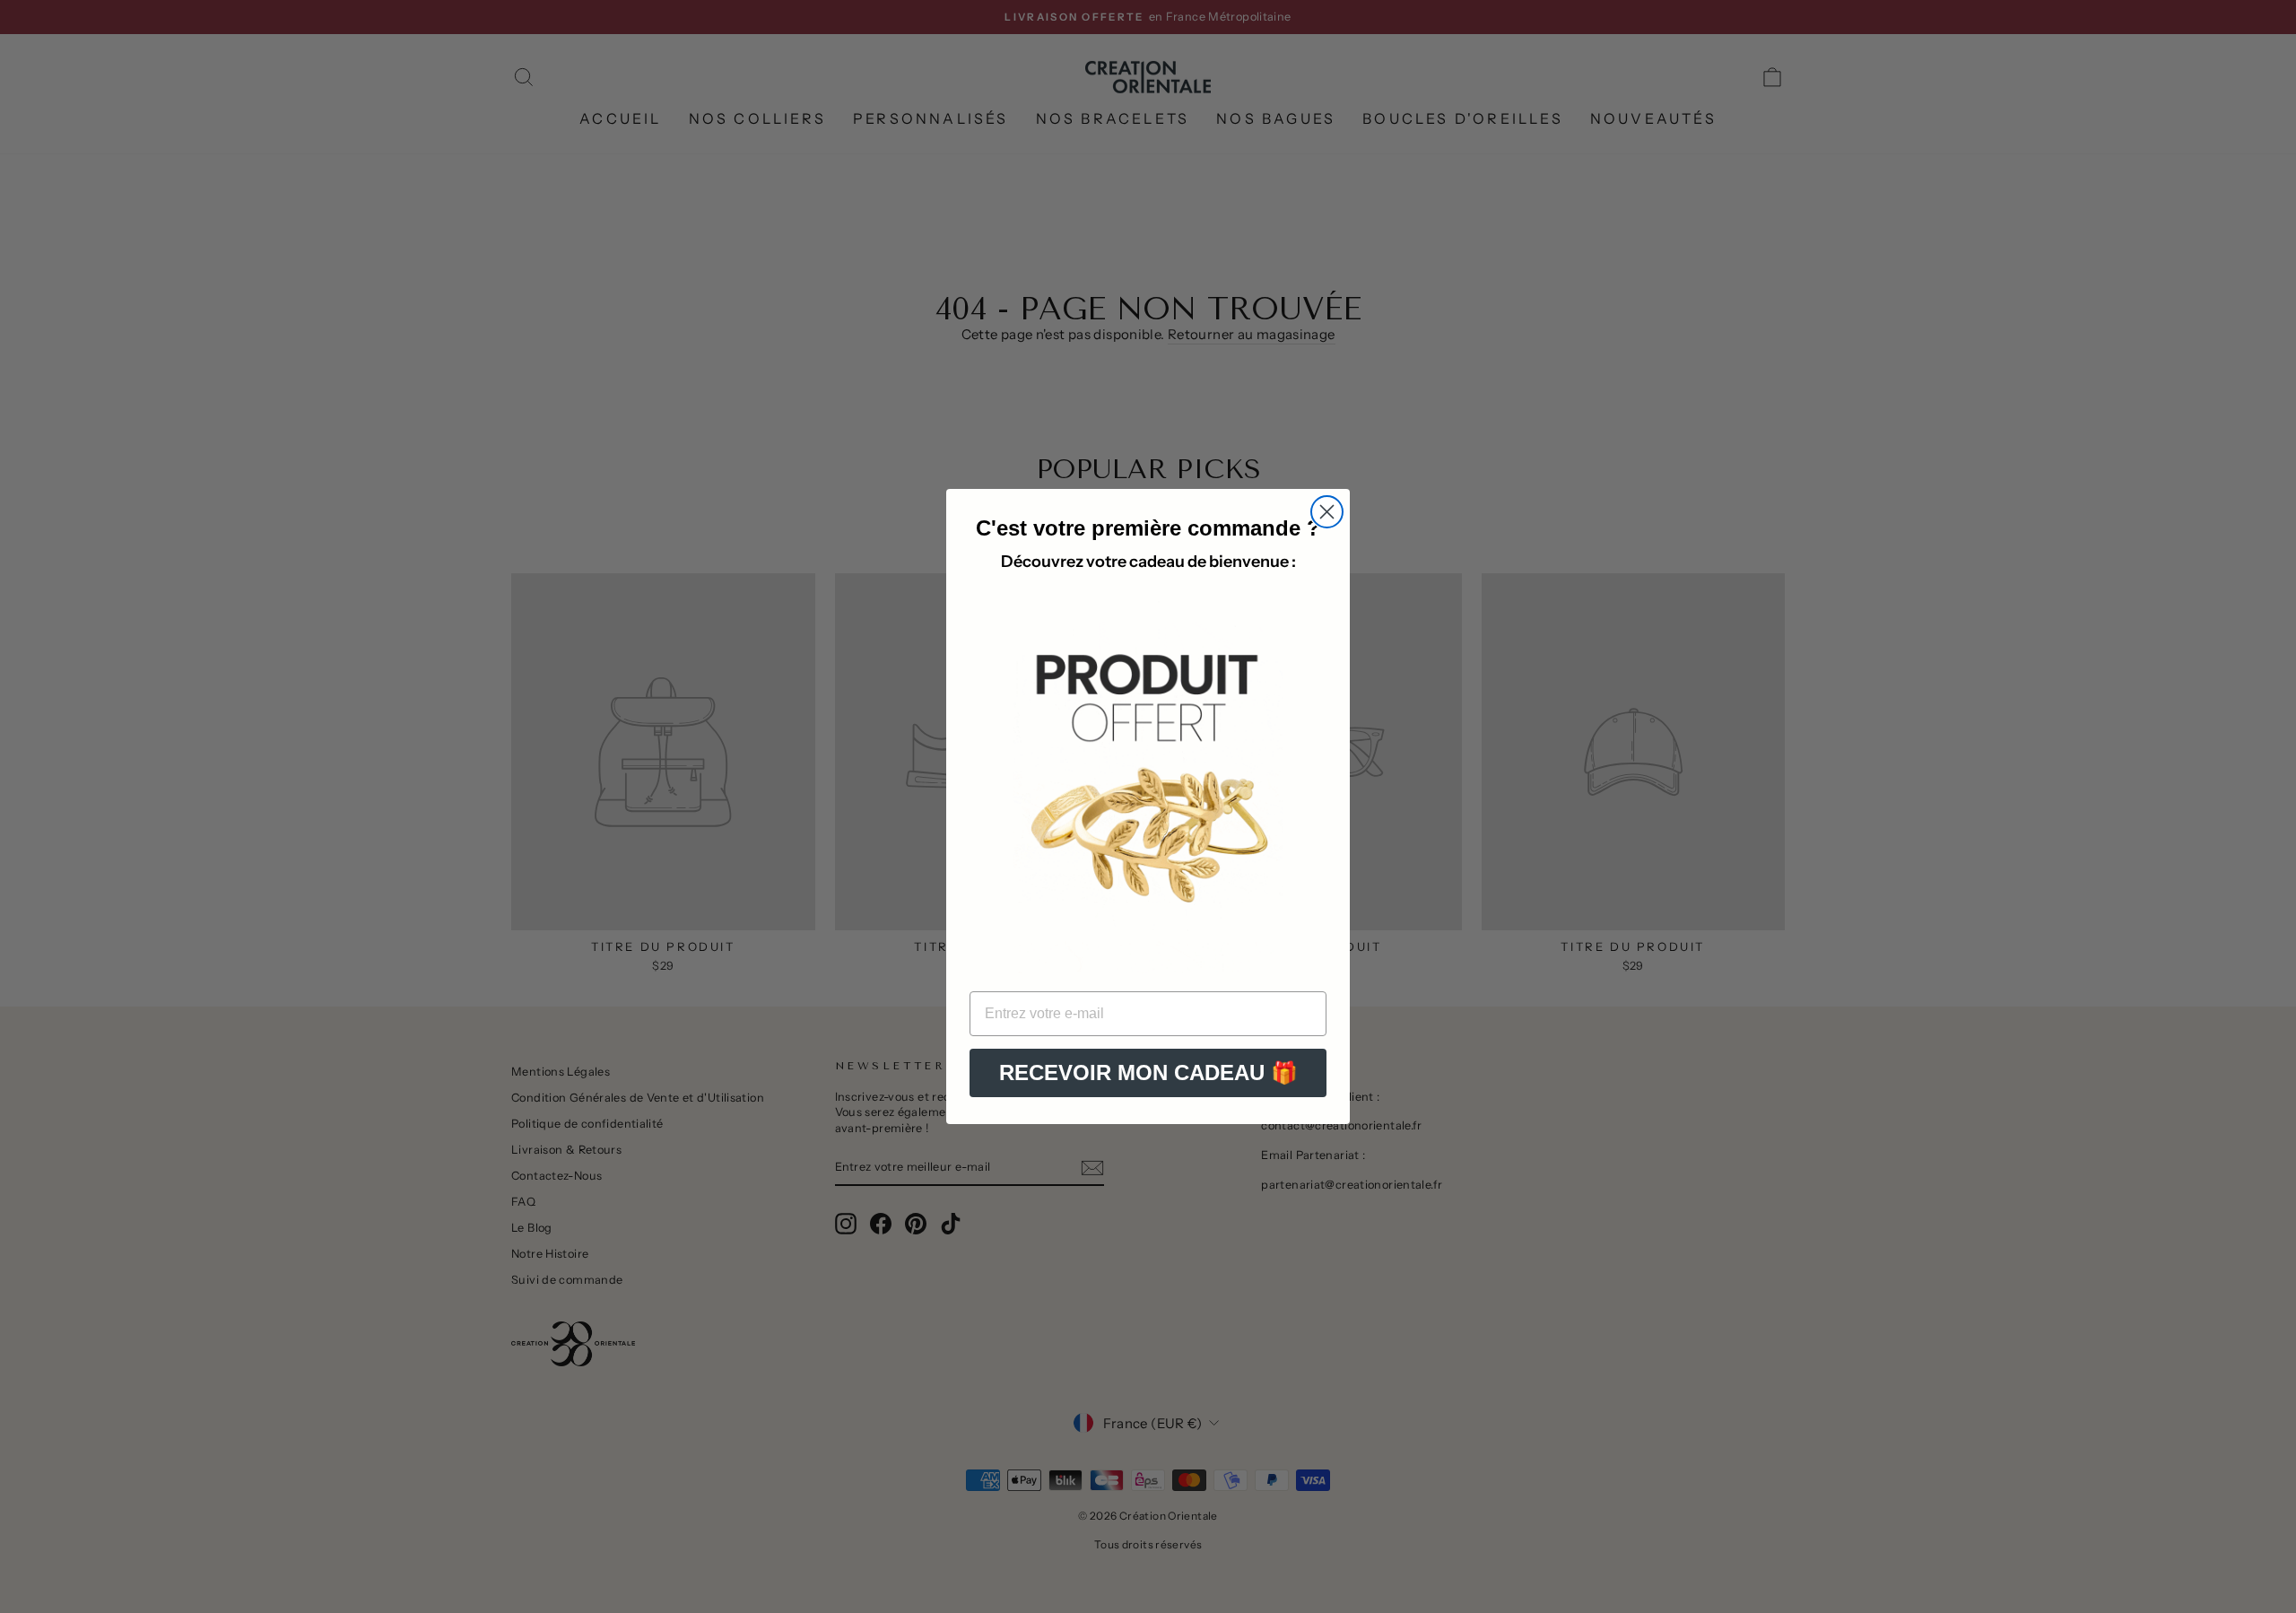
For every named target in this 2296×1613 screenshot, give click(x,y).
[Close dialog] (1327, 512)
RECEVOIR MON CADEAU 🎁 (1148, 1072)
